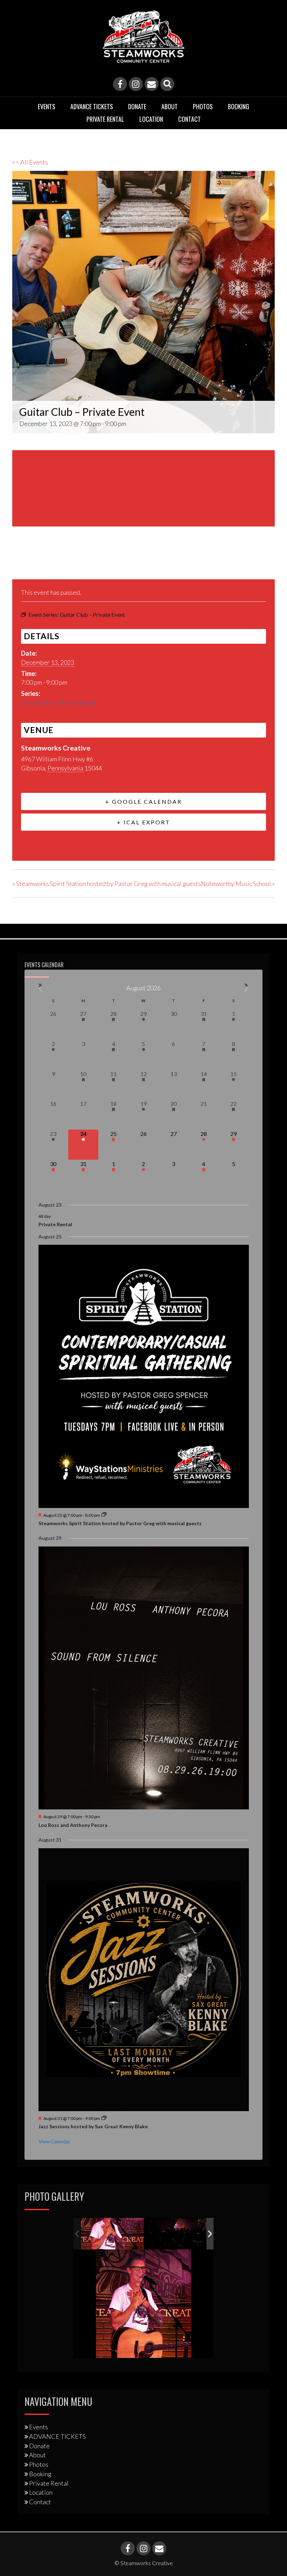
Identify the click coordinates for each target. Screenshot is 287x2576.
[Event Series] (104, 1515)
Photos (203, 106)
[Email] (152, 84)
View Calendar (54, 2141)
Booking (239, 106)
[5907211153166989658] (112, 2233)
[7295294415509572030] (176, 2234)
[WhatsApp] (71, 563)
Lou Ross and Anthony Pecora (73, 1825)
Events (47, 106)
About (170, 106)
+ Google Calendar (144, 801)
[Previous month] (41, 989)
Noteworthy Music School (238, 884)
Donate (137, 106)
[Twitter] (36, 563)
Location (151, 119)
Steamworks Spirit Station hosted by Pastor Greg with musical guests (107, 884)
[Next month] (247, 989)
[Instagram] (136, 84)
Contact (190, 119)
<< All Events (30, 162)
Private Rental (105, 119)
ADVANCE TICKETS (92, 106)
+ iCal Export (144, 822)
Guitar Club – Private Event (58, 703)
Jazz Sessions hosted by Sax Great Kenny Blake (93, 2126)
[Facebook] (120, 84)
